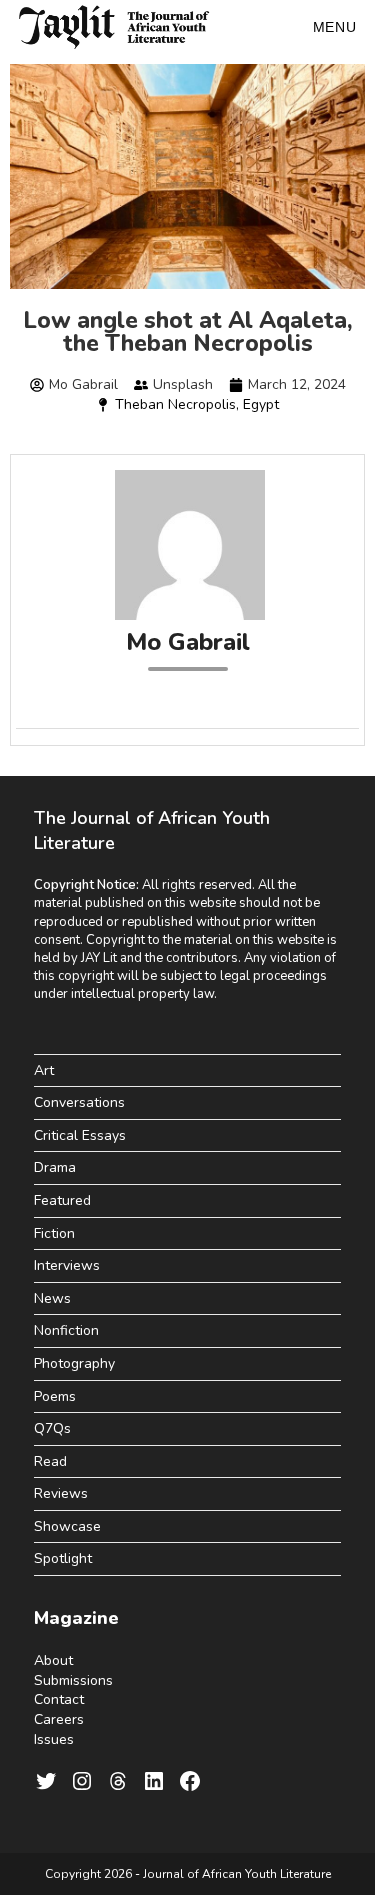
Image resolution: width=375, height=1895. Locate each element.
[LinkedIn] (154, 1781)
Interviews (67, 1265)
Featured (62, 1200)
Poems (55, 1396)
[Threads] (118, 1781)
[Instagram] (82, 1781)
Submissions (73, 1680)
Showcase (67, 1526)
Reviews (61, 1493)
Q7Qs (52, 1428)
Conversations (79, 1102)
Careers (59, 1719)
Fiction (54, 1233)
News (52, 1298)
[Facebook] (190, 1781)
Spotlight (63, 1558)
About (53, 1660)
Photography (74, 1363)
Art (44, 1070)
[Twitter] (46, 1781)
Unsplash (183, 384)
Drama (55, 1167)
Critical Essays (80, 1135)
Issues (54, 1739)
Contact (59, 1699)
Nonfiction (66, 1330)
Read (50, 1461)
